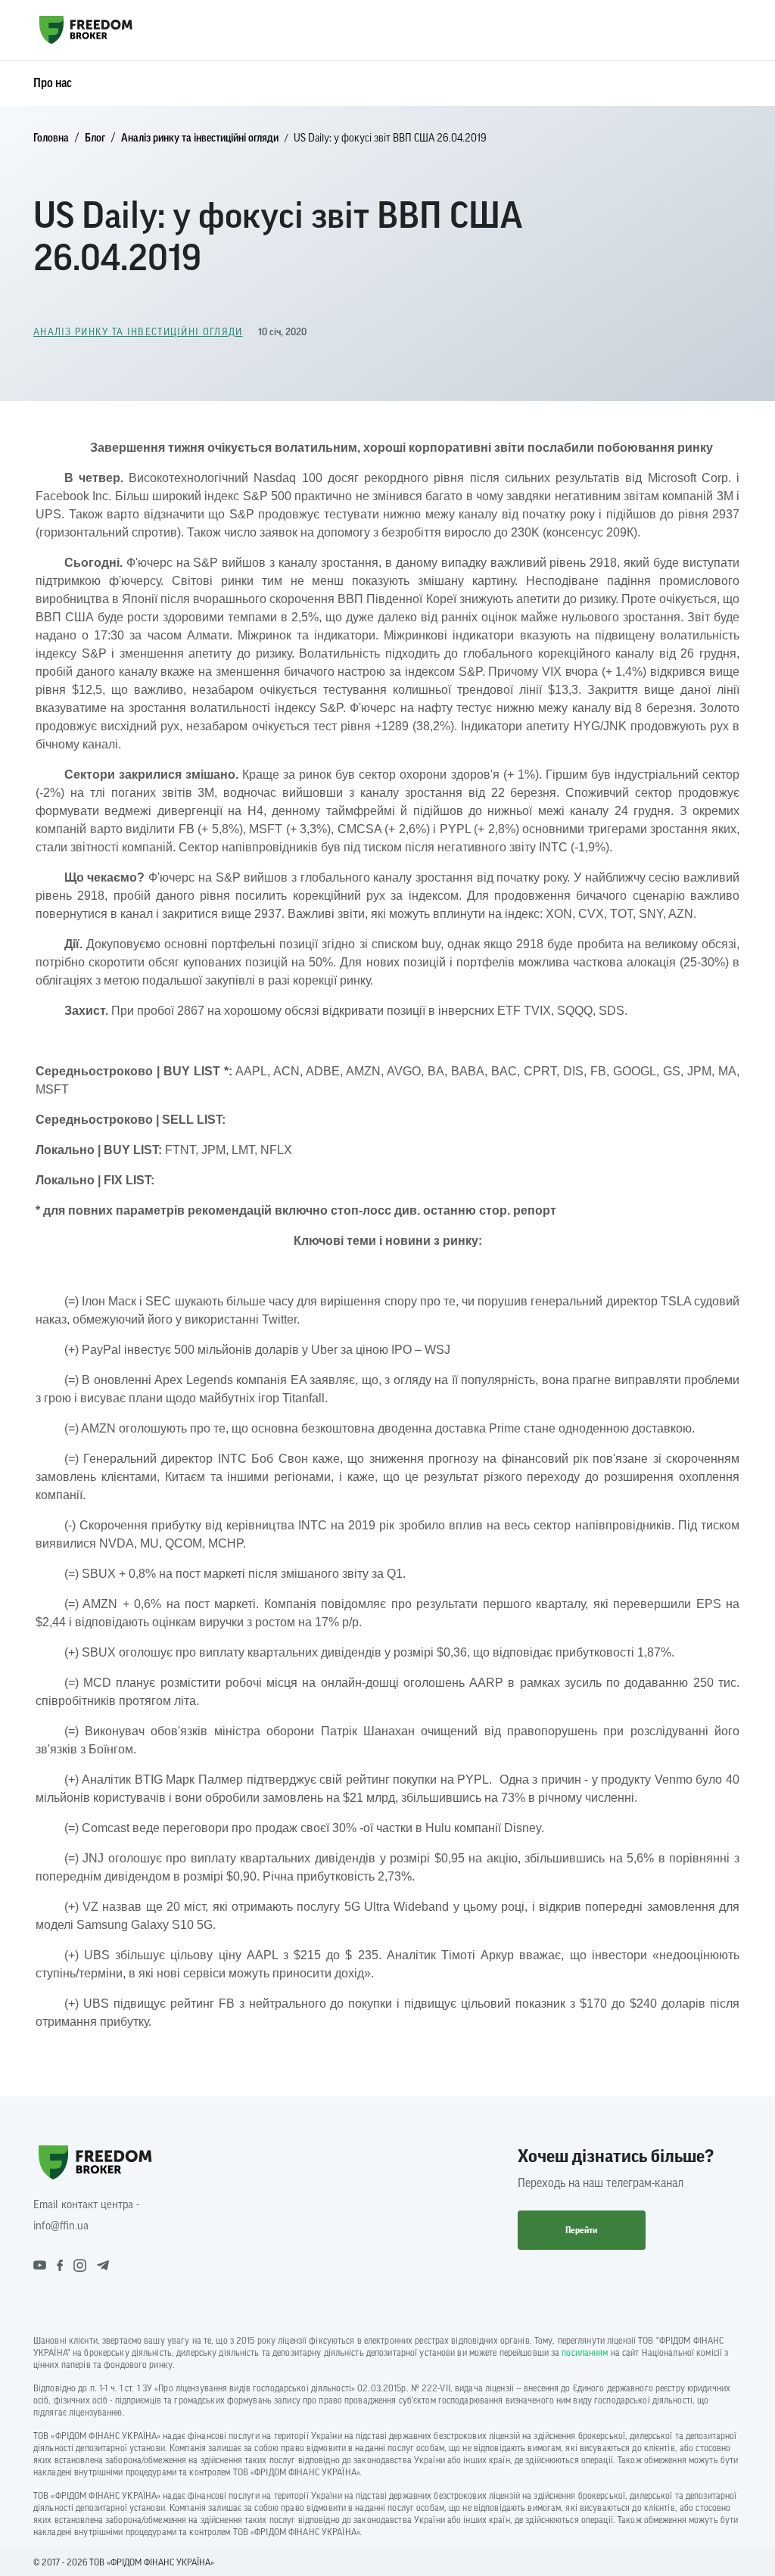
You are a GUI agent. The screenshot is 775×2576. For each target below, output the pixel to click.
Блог (95, 138)
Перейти (581, 2230)
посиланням (585, 2353)
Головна (51, 138)
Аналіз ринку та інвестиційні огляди (200, 138)
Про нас (53, 83)
